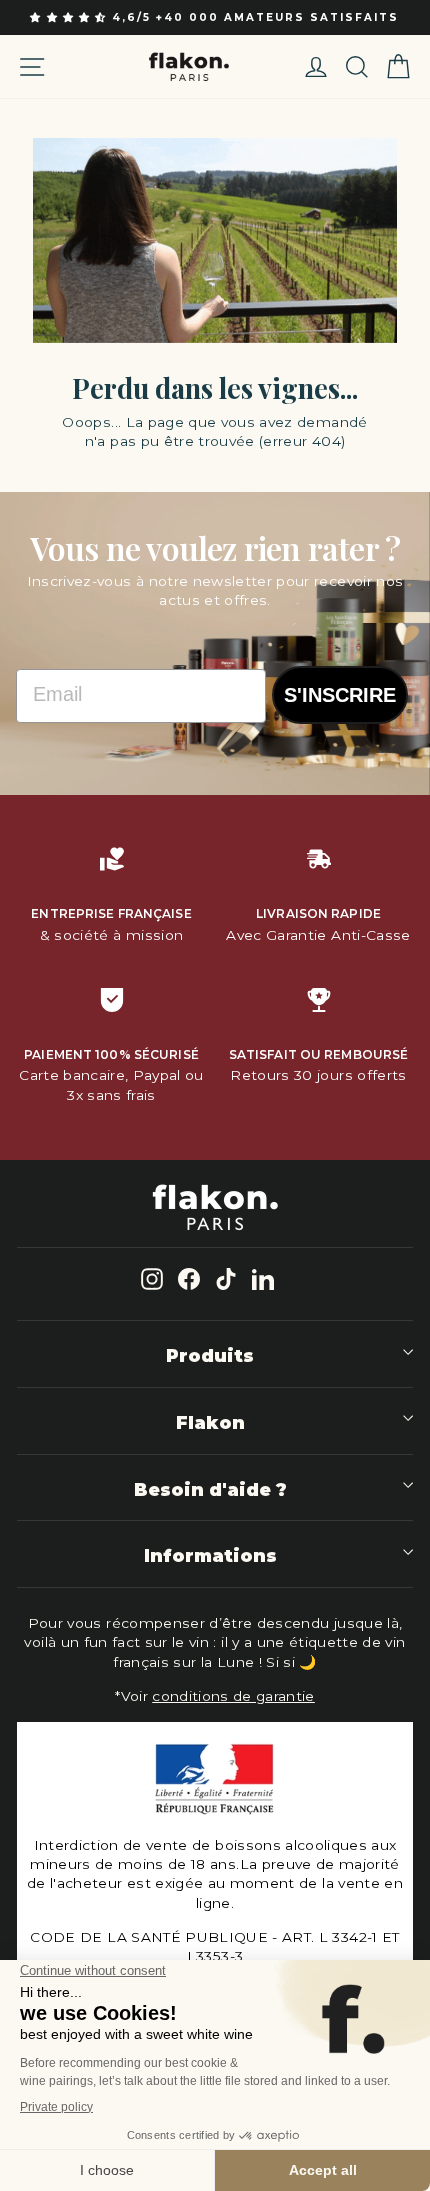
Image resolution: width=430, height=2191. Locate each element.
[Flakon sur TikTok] (226, 1279)
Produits (210, 1355)
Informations (210, 1555)
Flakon (210, 1422)
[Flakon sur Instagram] (152, 1279)
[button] (70, 17)
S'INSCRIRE (340, 695)
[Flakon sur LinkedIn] (263, 1279)
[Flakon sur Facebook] (189, 1279)
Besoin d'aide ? (210, 1489)
